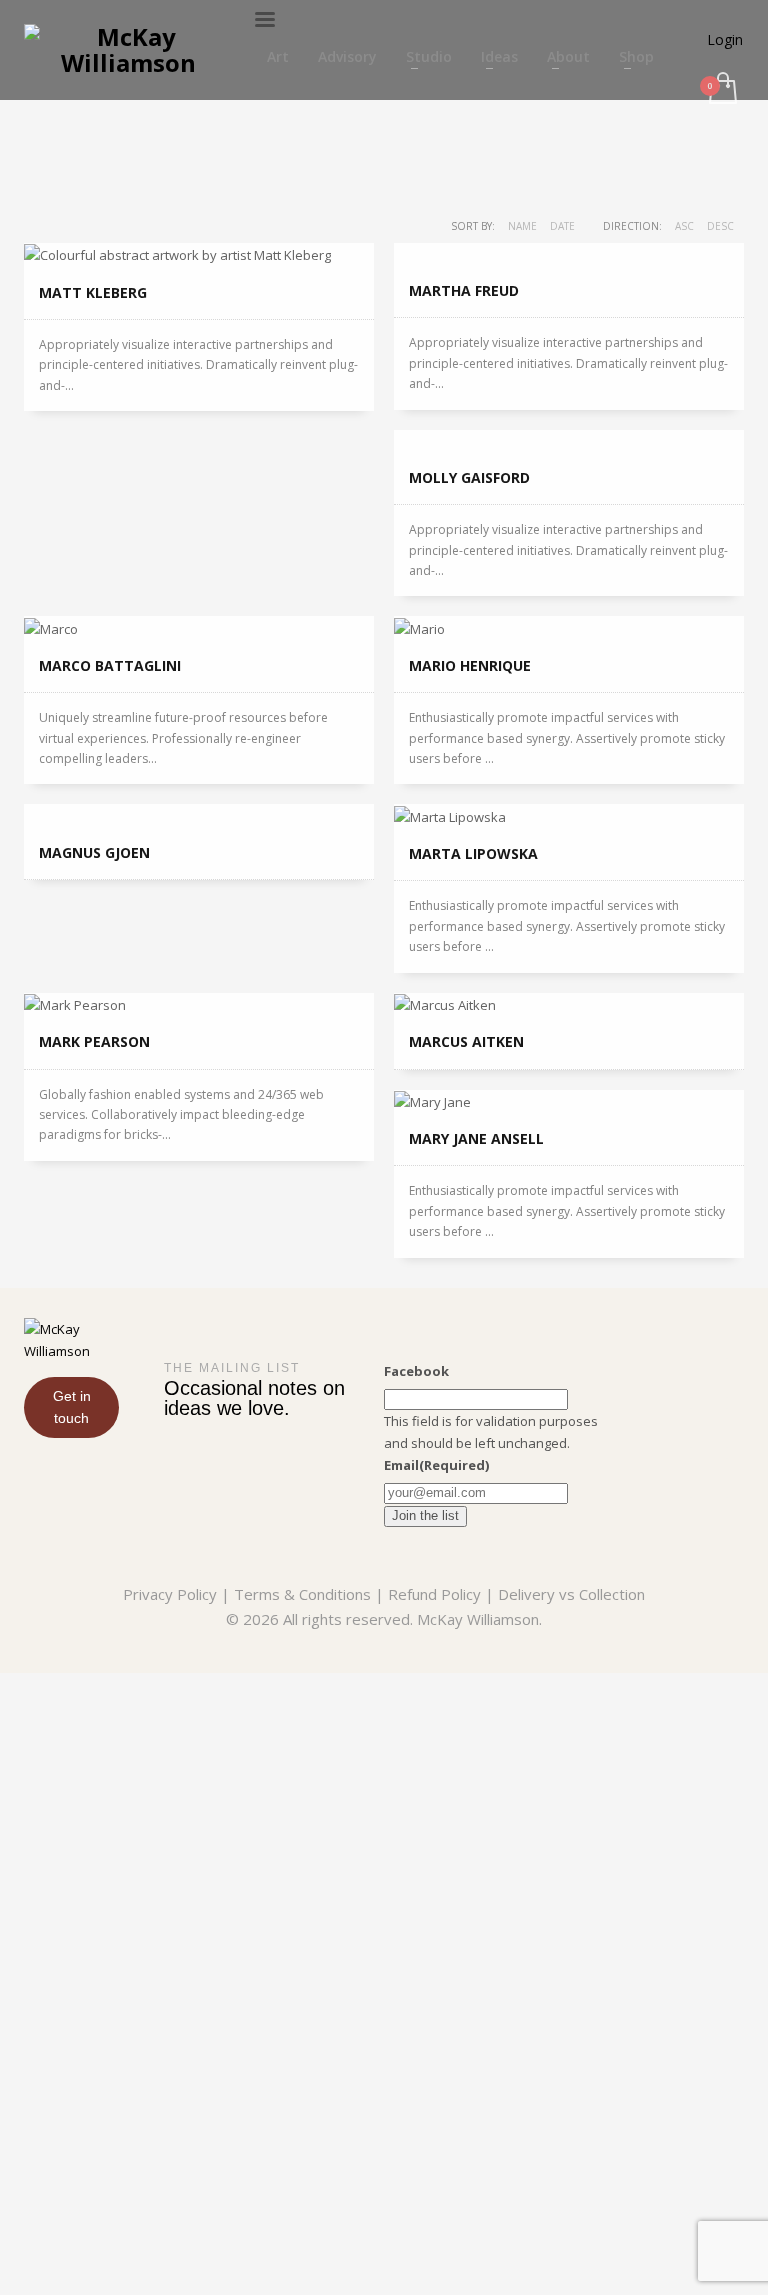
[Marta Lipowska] (569, 816)
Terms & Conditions (302, 1594)
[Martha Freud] (569, 254)
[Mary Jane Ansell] (569, 1102)
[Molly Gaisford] (569, 441)
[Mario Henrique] (569, 628)
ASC (684, 226)
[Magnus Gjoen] (199, 815)
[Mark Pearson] (199, 1005)
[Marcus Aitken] (569, 1005)
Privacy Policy (170, 1594)
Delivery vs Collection (571, 1594)
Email (436, 1465)
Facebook (416, 1371)
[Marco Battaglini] (199, 628)
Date (562, 226)
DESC (720, 226)
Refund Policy (434, 1594)
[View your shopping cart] (721, 90)
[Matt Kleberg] (199, 255)
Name (522, 226)
